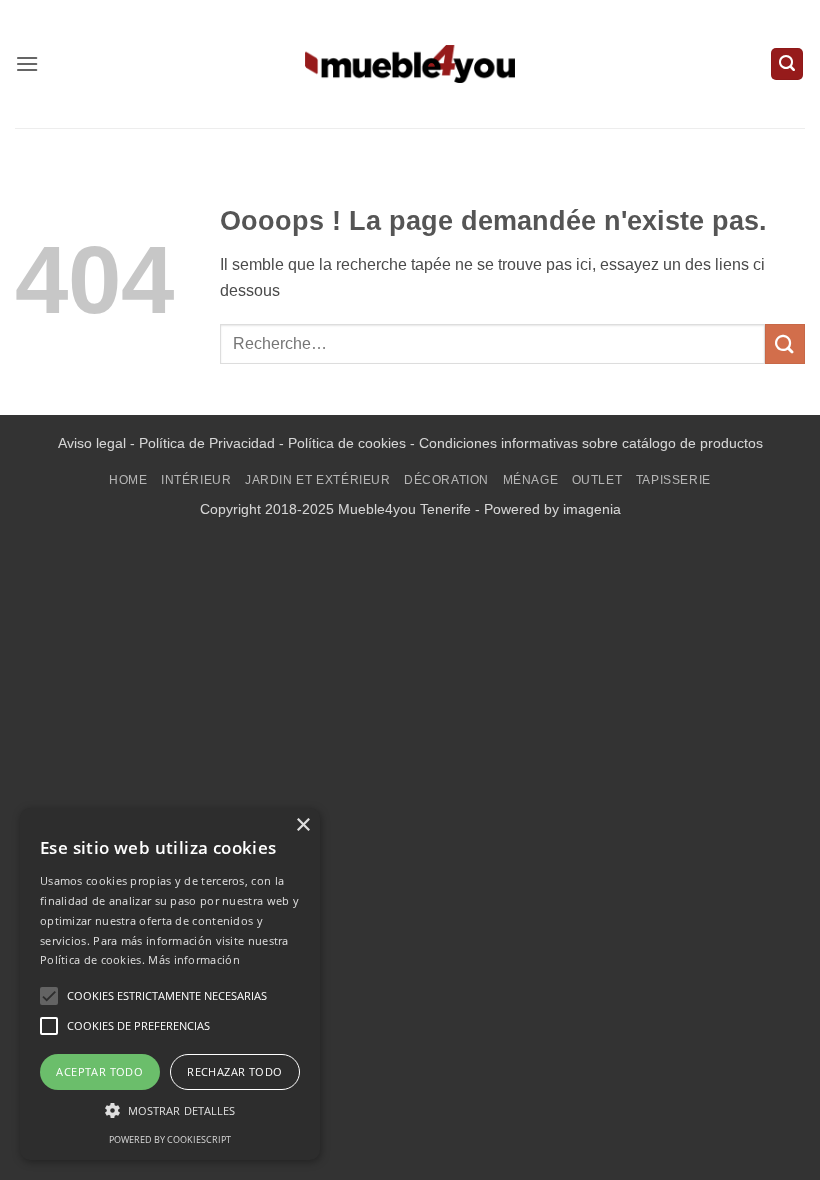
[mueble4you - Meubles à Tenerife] (410, 63)
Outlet (597, 480)
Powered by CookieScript (170, 1139)
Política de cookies (347, 443)
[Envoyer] (785, 343)
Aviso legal (92, 443)
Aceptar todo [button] (99, 1071)
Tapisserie (673, 480)
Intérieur (196, 480)
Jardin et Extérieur (318, 480)
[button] (27, 63)
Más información (194, 959)
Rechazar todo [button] (234, 1071)
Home (128, 480)
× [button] (302, 825)
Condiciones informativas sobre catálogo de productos (591, 443)
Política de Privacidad (207, 443)
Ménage (531, 480)
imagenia (592, 509)
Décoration (446, 480)
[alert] (170, 984)
